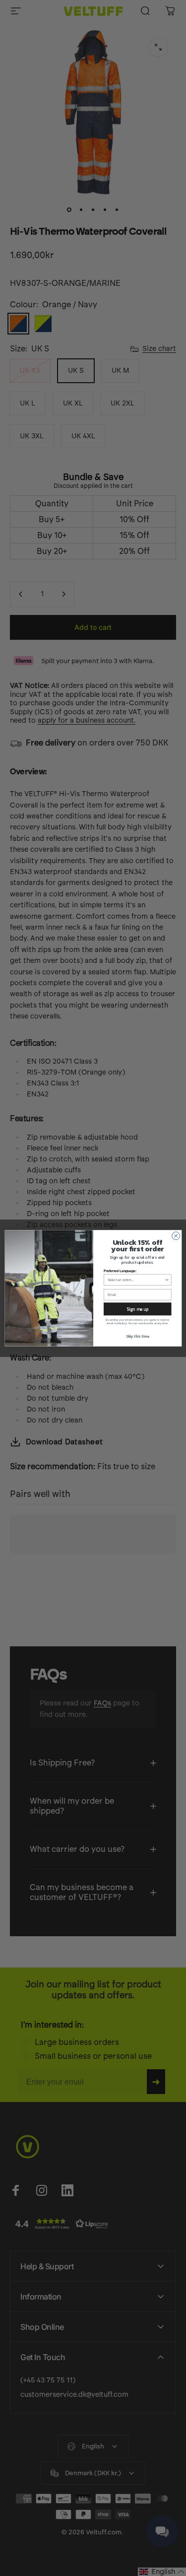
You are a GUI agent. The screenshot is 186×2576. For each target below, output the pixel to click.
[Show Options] (167, 1280)
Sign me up (137, 1309)
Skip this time (137, 1336)
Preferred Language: (120, 1271)
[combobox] (136, 1280)
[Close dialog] (176, 1235)
